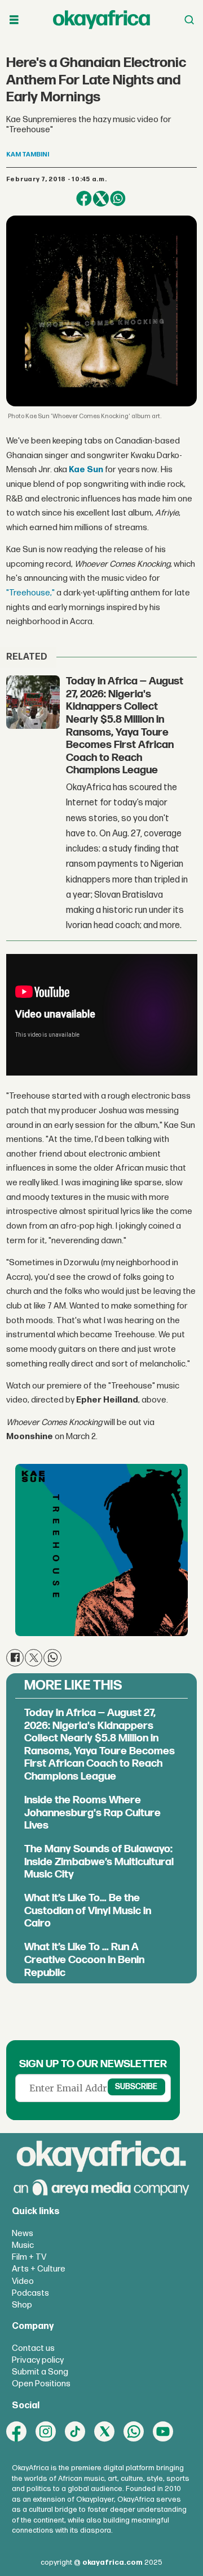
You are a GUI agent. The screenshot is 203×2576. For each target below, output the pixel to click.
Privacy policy (38, 2360)
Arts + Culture (39, 2269)
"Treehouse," (30, 593)
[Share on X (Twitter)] (101, 199)
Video (23, 2281)
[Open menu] (14, 20)
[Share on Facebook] (84, 199)
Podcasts (30, 2293)
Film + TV (29, 2257)
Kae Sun (86, 470)
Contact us (33, 2348)
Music (23, 2245)
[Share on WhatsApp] (118, 199)
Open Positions (41, 2384)
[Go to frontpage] (101, 20)
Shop (22, 2305)
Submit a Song (40, 2372)
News (23, 2234)
